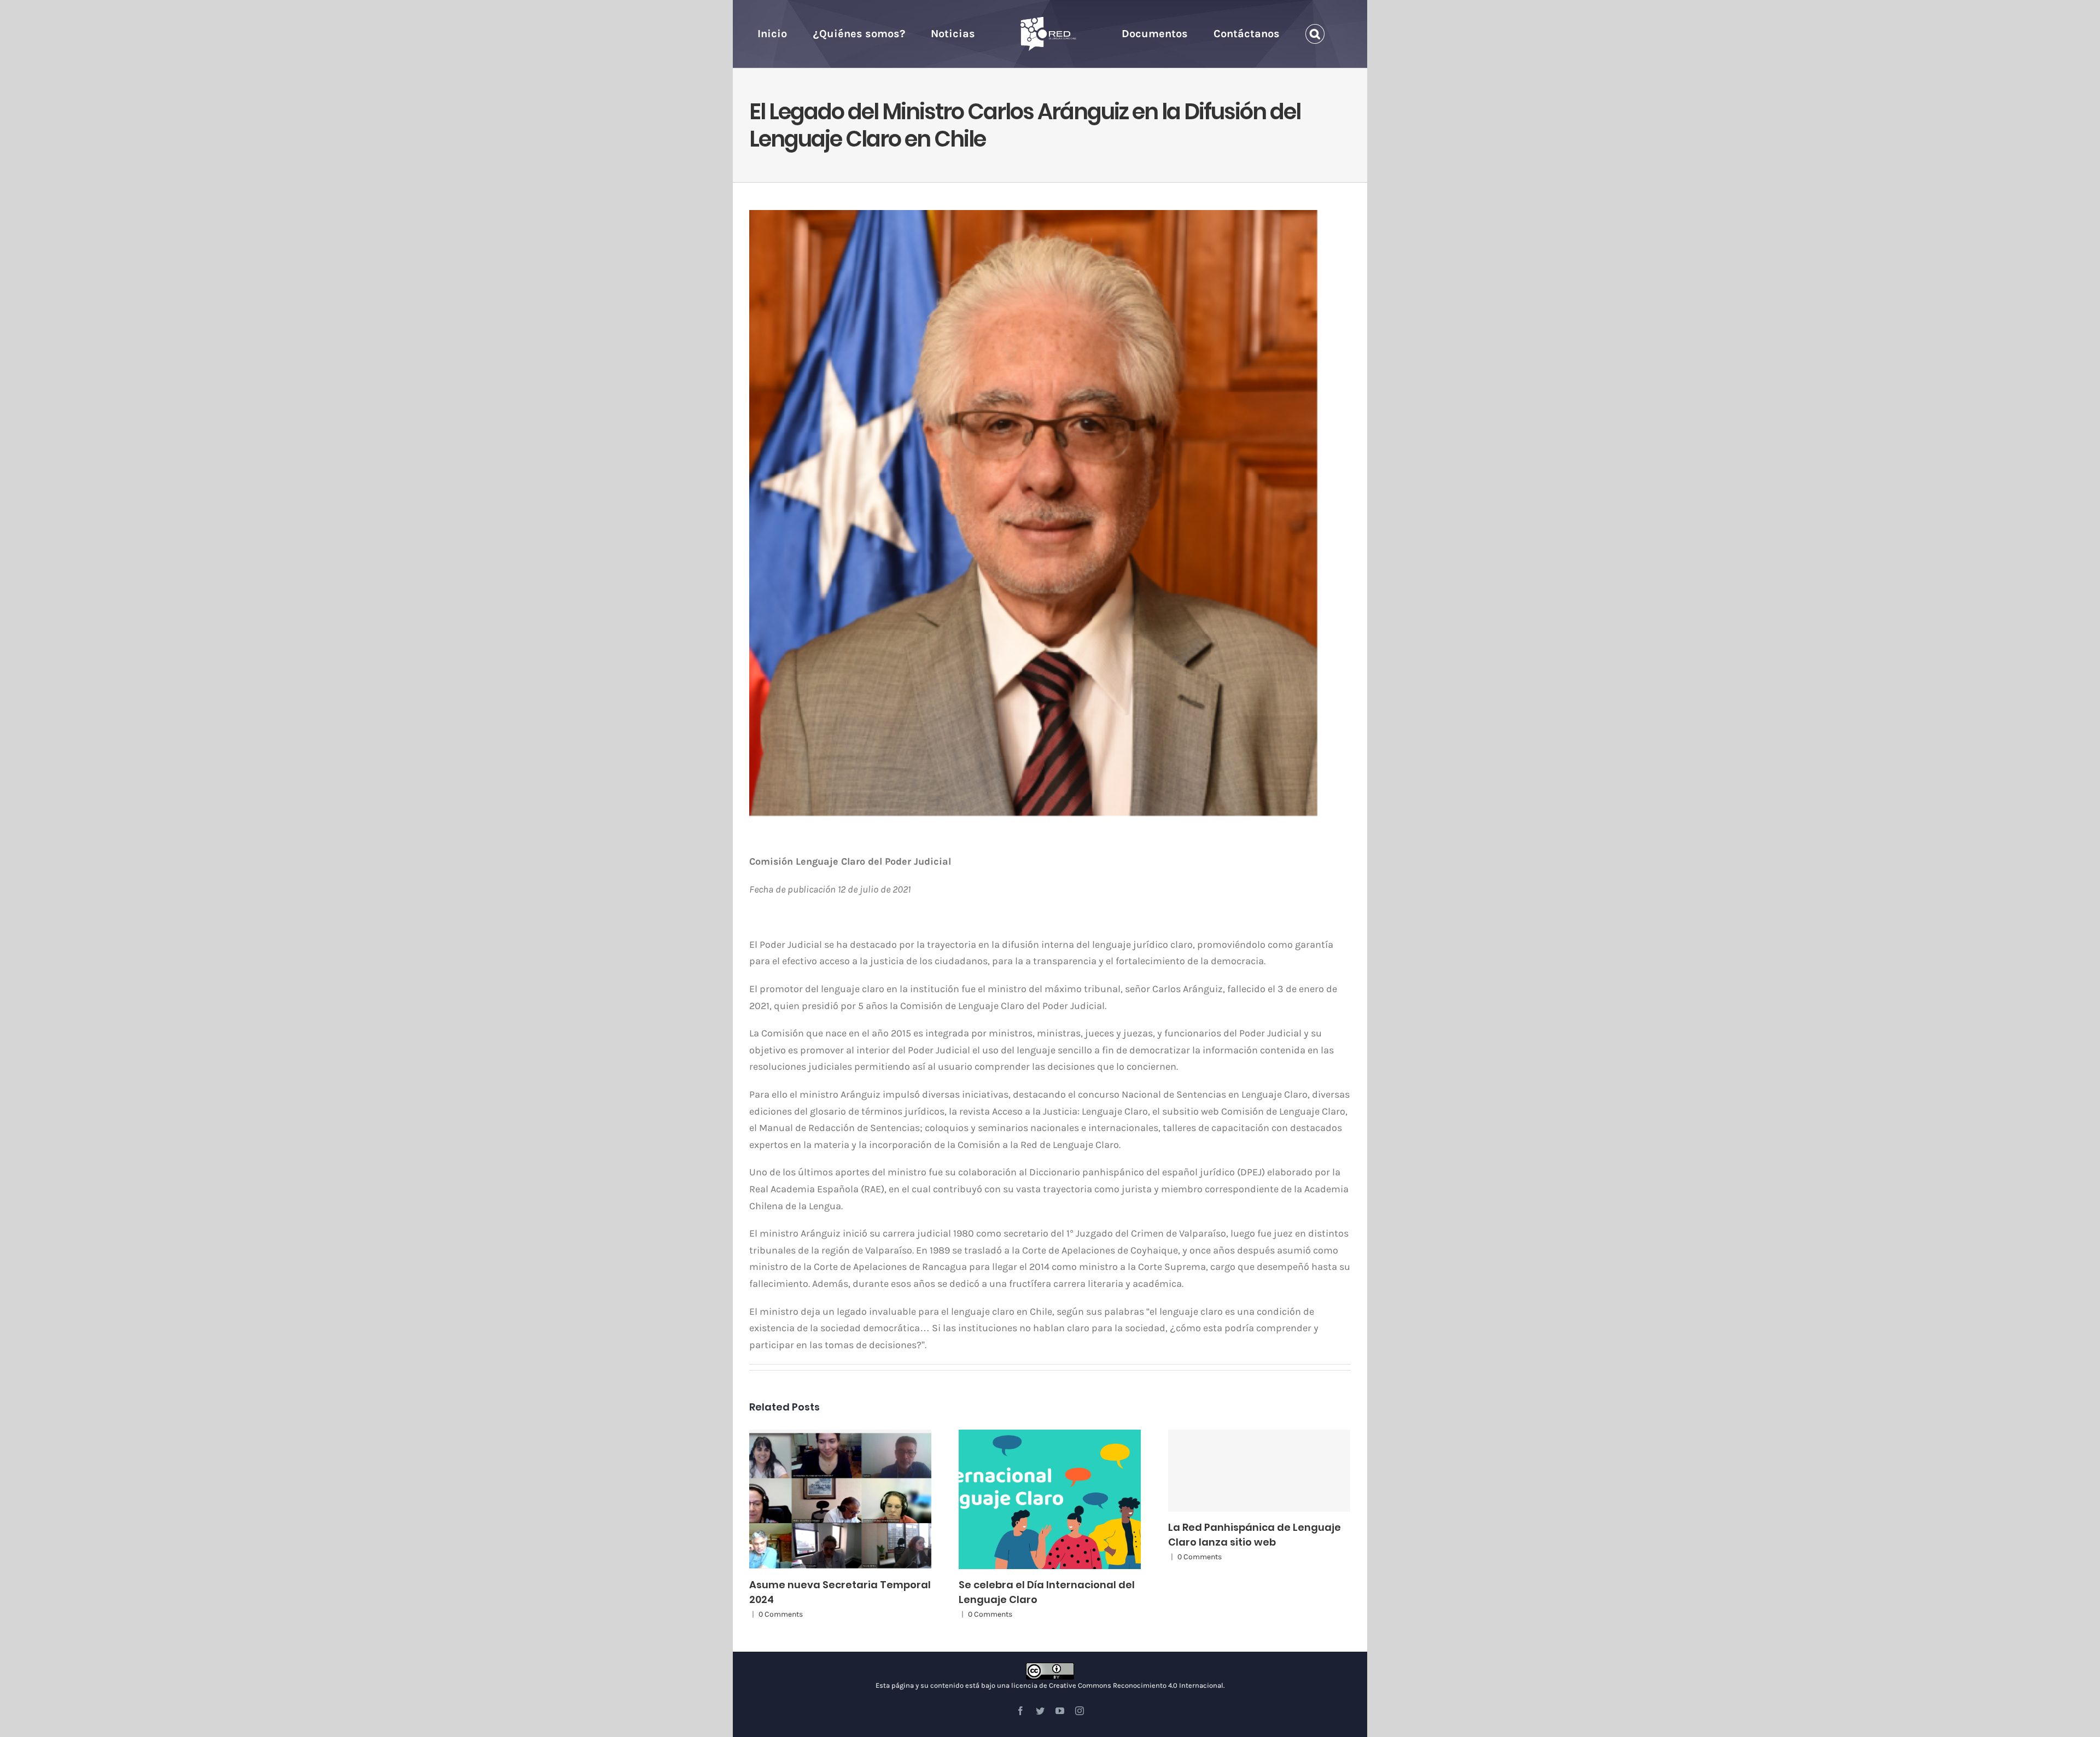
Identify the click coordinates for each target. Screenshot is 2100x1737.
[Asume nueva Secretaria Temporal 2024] (840, 1499)
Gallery (850, 1499)
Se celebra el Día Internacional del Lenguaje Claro (1040, 1499)
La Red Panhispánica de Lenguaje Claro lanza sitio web (1259, 1471)
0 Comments (781, 1614)
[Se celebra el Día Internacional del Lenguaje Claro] (1050, 1499)
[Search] (1282, 34)
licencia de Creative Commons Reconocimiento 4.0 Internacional (1117, 1685)
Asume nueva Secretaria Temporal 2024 (830, 1499)
